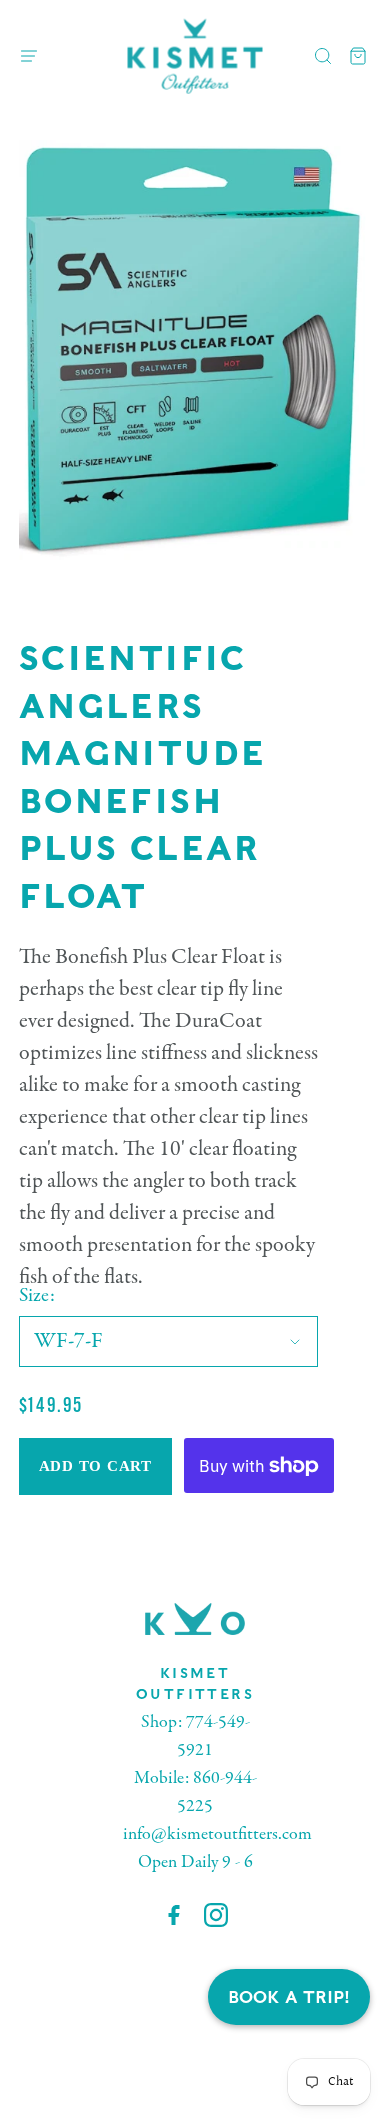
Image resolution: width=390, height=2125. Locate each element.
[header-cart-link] (358, 56)
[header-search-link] (323, 56)
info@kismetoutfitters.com (217, 1834)
